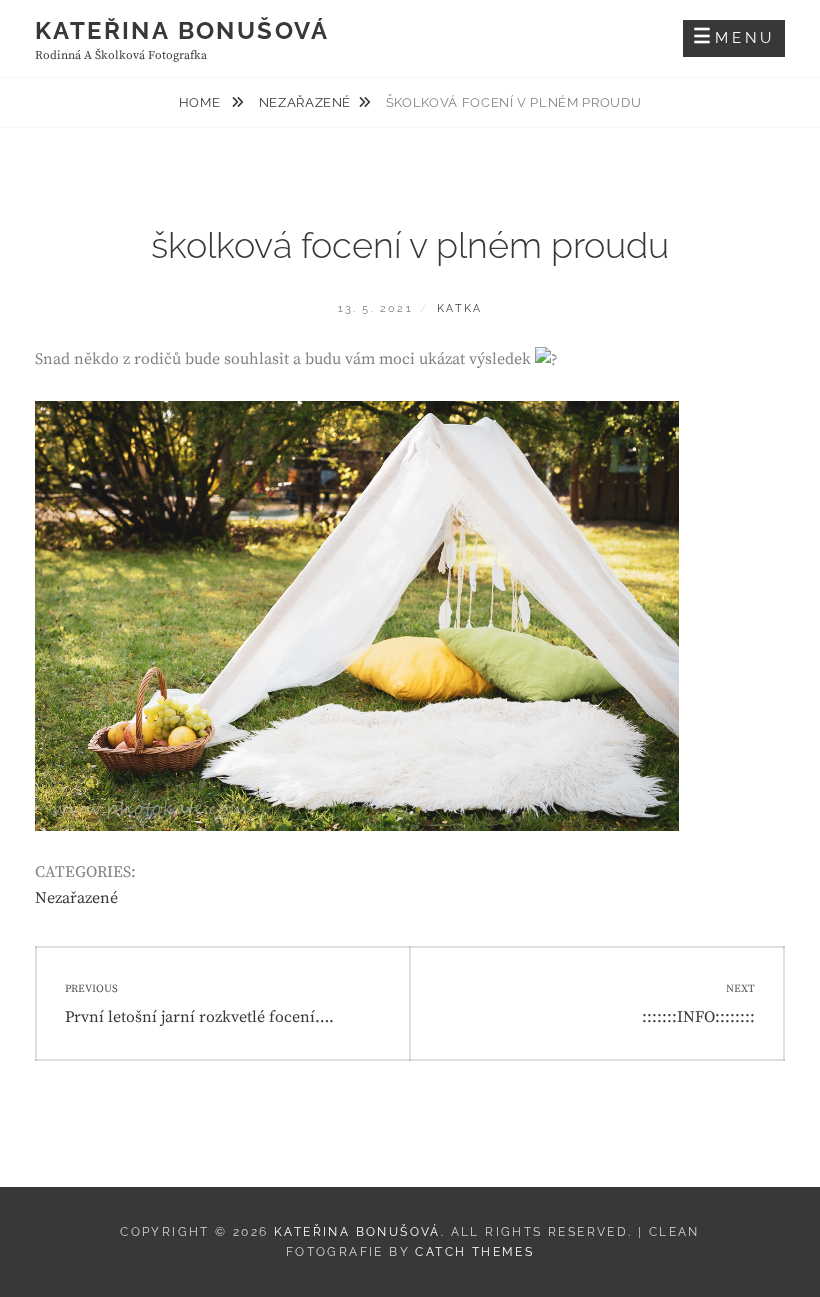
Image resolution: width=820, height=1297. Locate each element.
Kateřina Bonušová (182, 30)
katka (459, 308)
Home (201, 102)
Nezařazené (305, 102)
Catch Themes (474, 1252)
